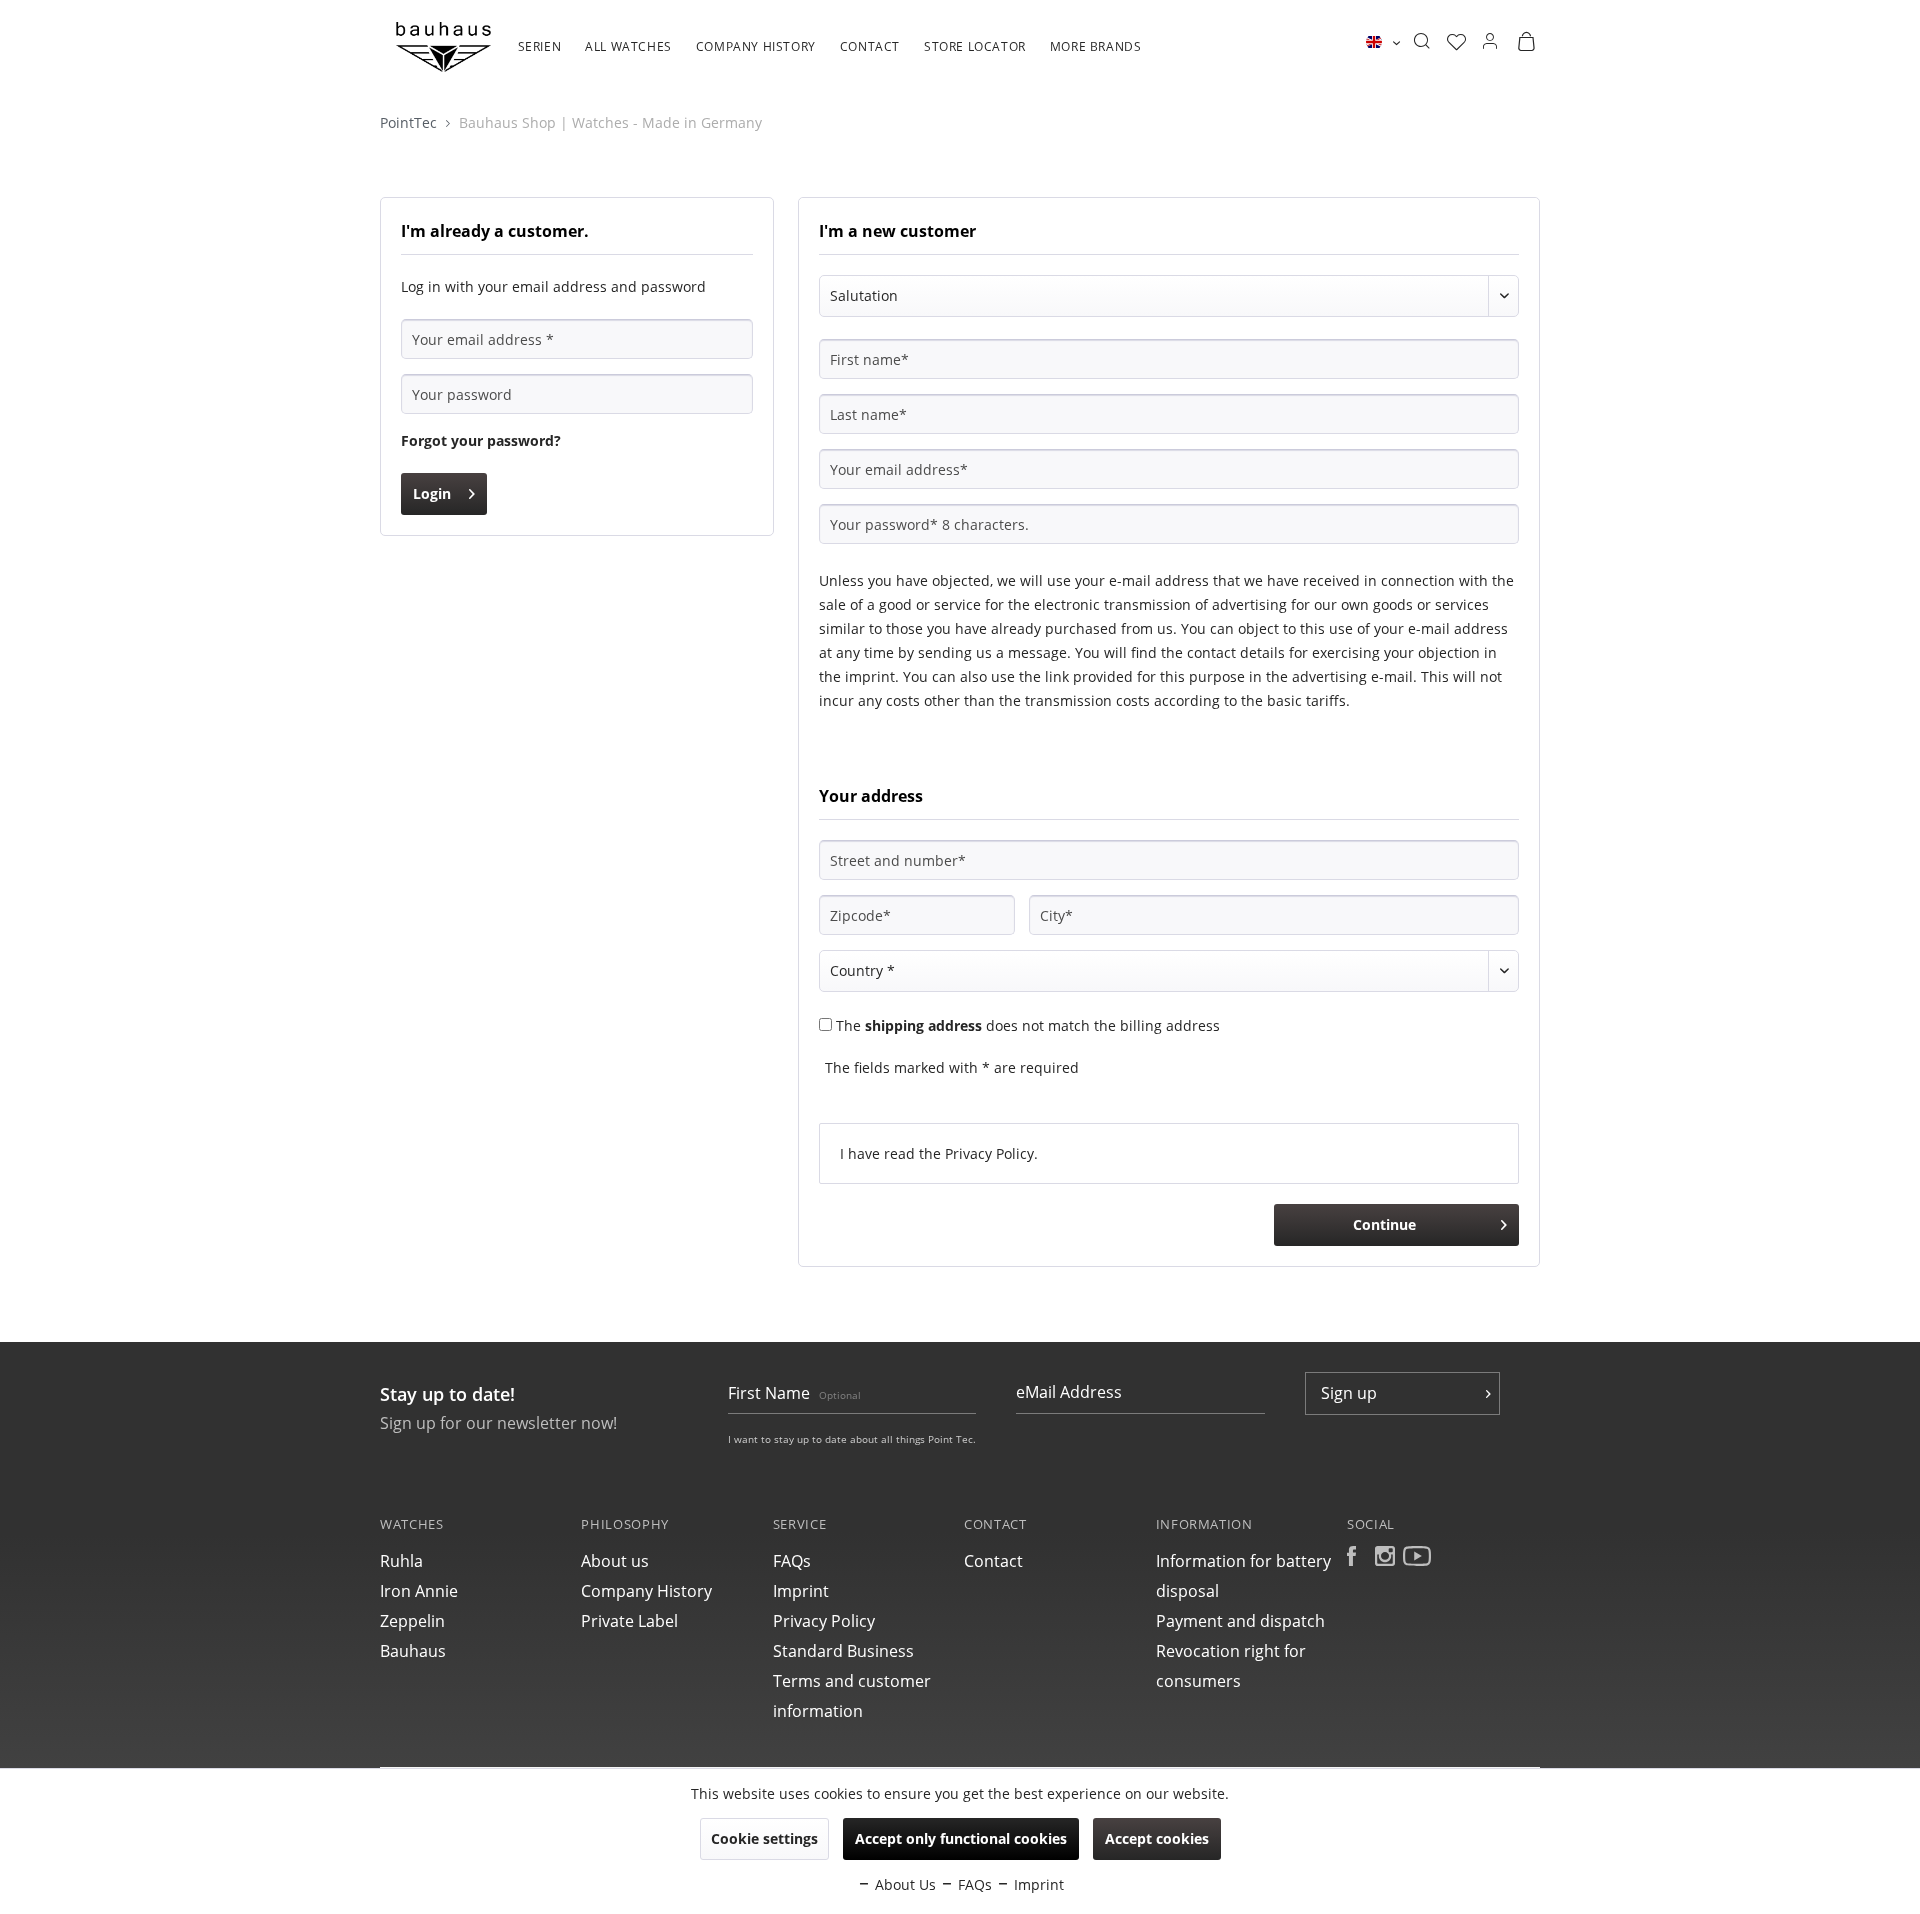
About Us (903, 1884)
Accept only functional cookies (961, 1838)
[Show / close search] (1421, 42)
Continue (1384, 1224)
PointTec (410, 122)
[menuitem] (540, 57)
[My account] (1490, 42)
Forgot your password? (481, 440)
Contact (993, 1561)
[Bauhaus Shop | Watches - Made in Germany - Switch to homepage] (443, 47)
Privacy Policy (989, 1153)
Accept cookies (1157, 1838)
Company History (646, 1591)
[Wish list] (1456, 42)
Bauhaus (413, 1651)
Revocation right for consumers (1231, 1666)
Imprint (801, 1591)
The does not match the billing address (1028, 1025)
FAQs (792, 1561)
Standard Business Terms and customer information (852, 1681)
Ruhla (401, 1561)
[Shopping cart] (1526, 42)
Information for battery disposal (1243, 1576)
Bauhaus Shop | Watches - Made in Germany (610, 122)
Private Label (629, 1621)
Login (432, 493)
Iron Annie (419, 1591)
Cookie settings (764, 1838)
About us (615, 1561)
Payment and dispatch (1240, 1621)
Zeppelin (412, 1621)
